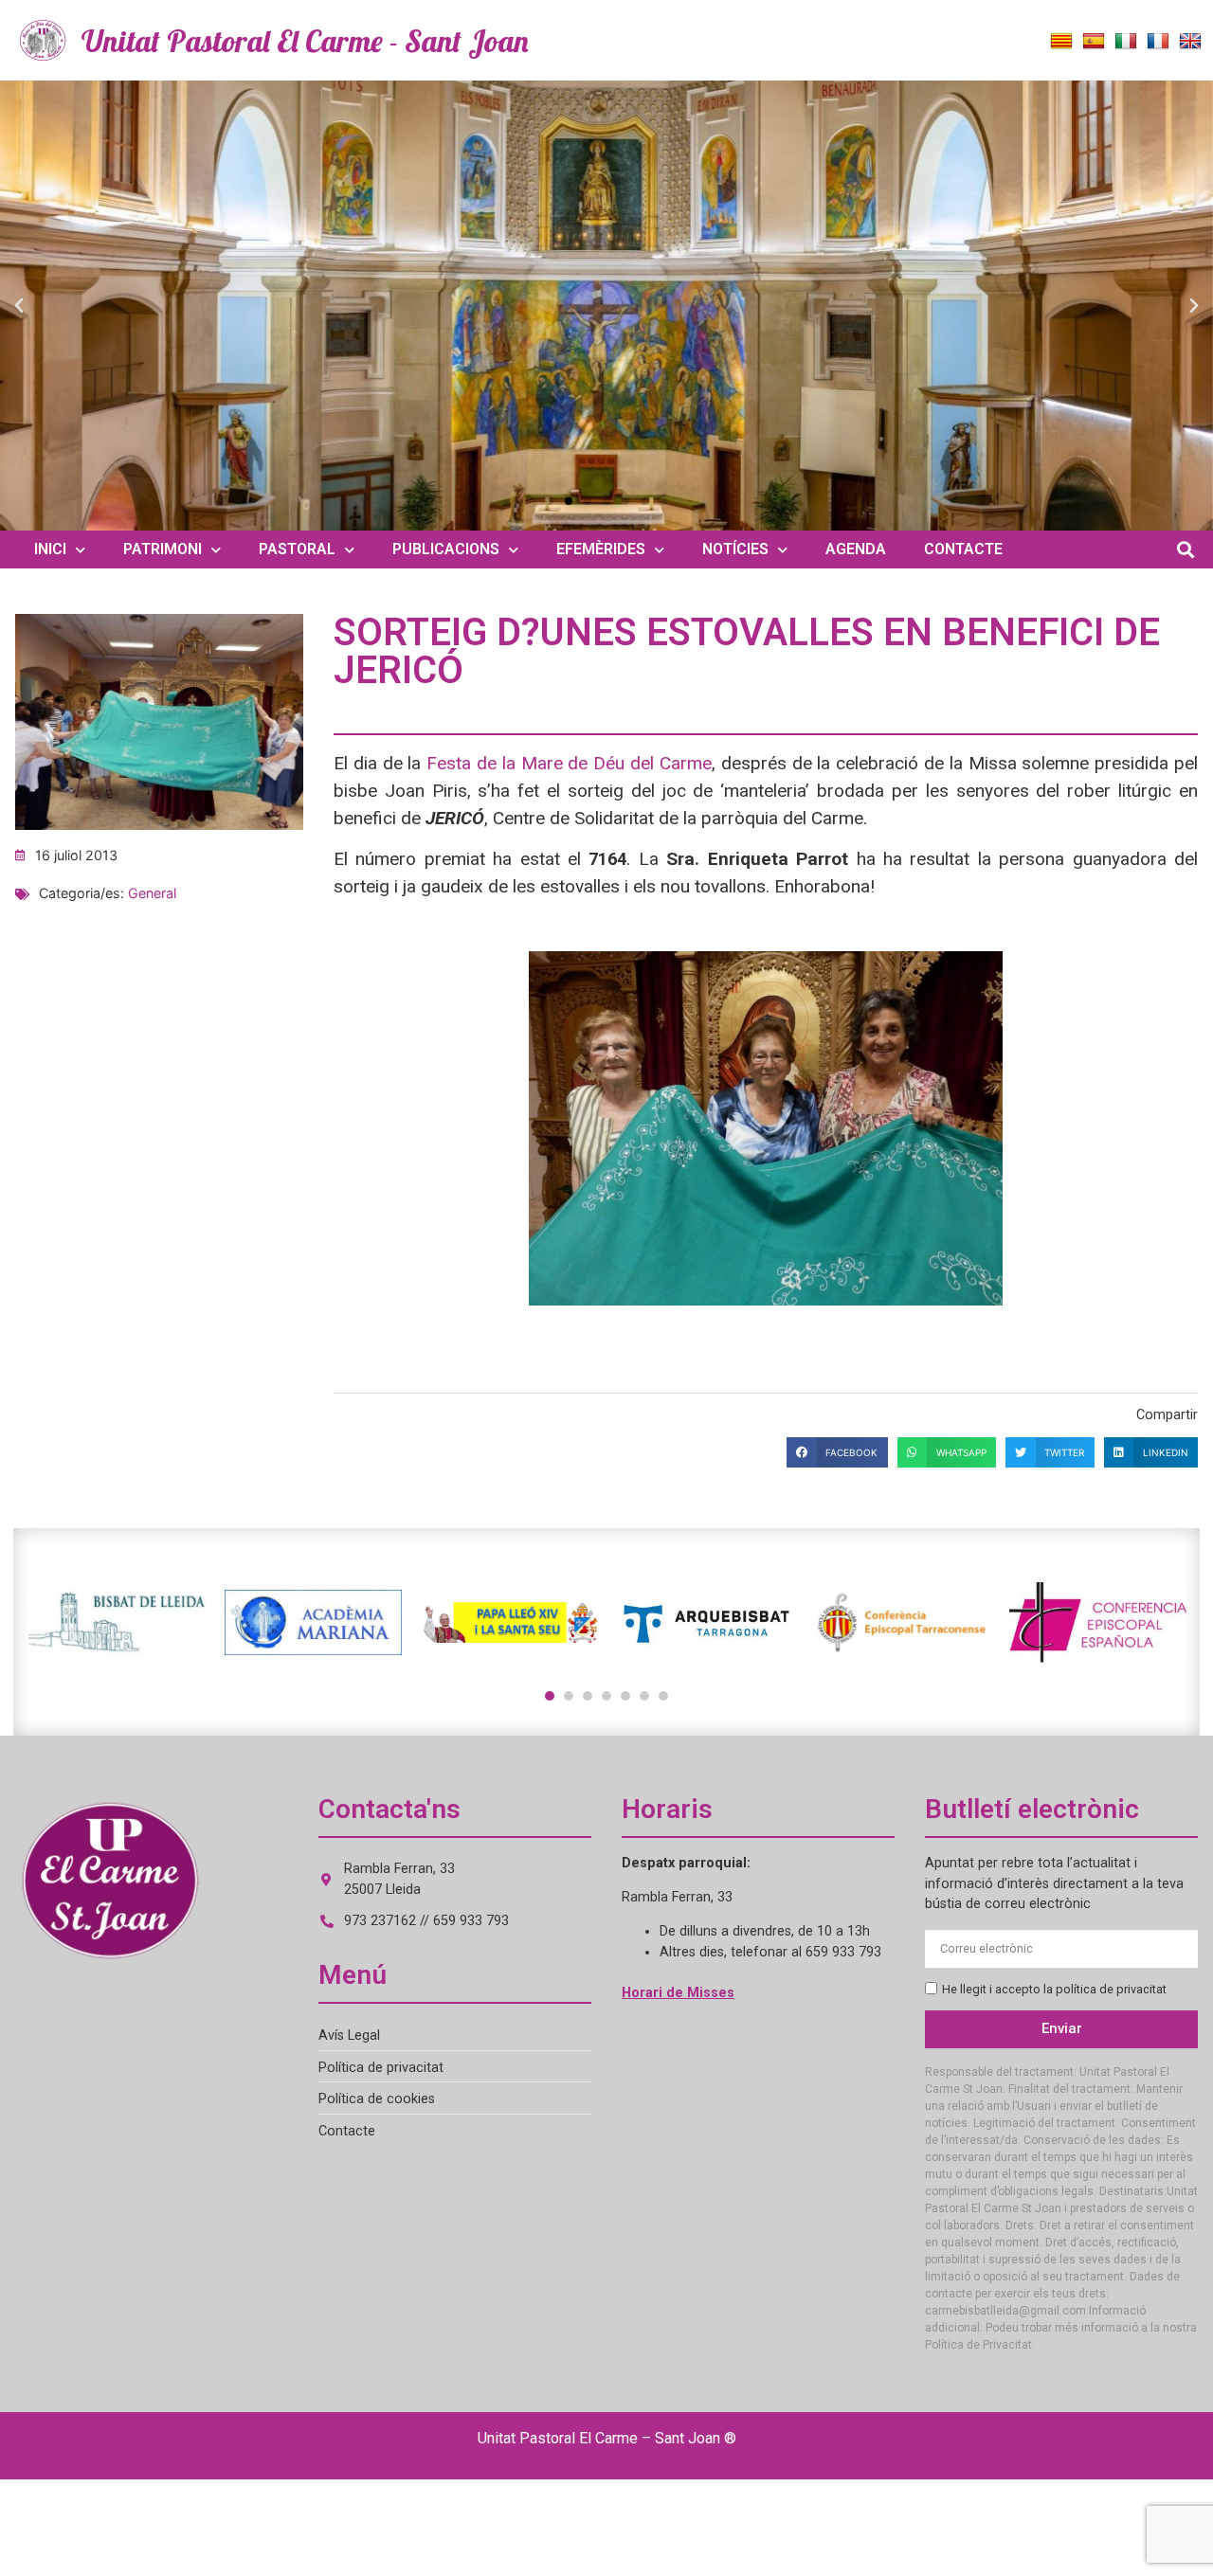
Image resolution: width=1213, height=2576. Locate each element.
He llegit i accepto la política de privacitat (1054, 1989)
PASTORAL (297, 549)
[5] (625, 1696)
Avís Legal (349, 2036)
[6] (644, 1696)
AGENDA (856, 549)
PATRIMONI (163, 549)
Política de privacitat (381, 2068)
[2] (569, 1696)
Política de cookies (377, 2099)
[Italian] (1126, 42)
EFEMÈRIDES (601, 549)
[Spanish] (1094, 42)
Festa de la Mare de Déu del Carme (569, 763)
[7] (663, 1696)
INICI (50, 549)
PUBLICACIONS (446, 549)
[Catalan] (1061, 42)
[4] (606, 1696)
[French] (1158, 42)
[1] (550, 1696)
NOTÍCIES (735, 549)
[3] (588, 1696)
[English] (1190, 42)
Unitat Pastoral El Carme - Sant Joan (305, 41)
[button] (19, 306)
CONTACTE (963, 549)
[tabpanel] (117, 1622)
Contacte (347, 2131)
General (152, 893)
